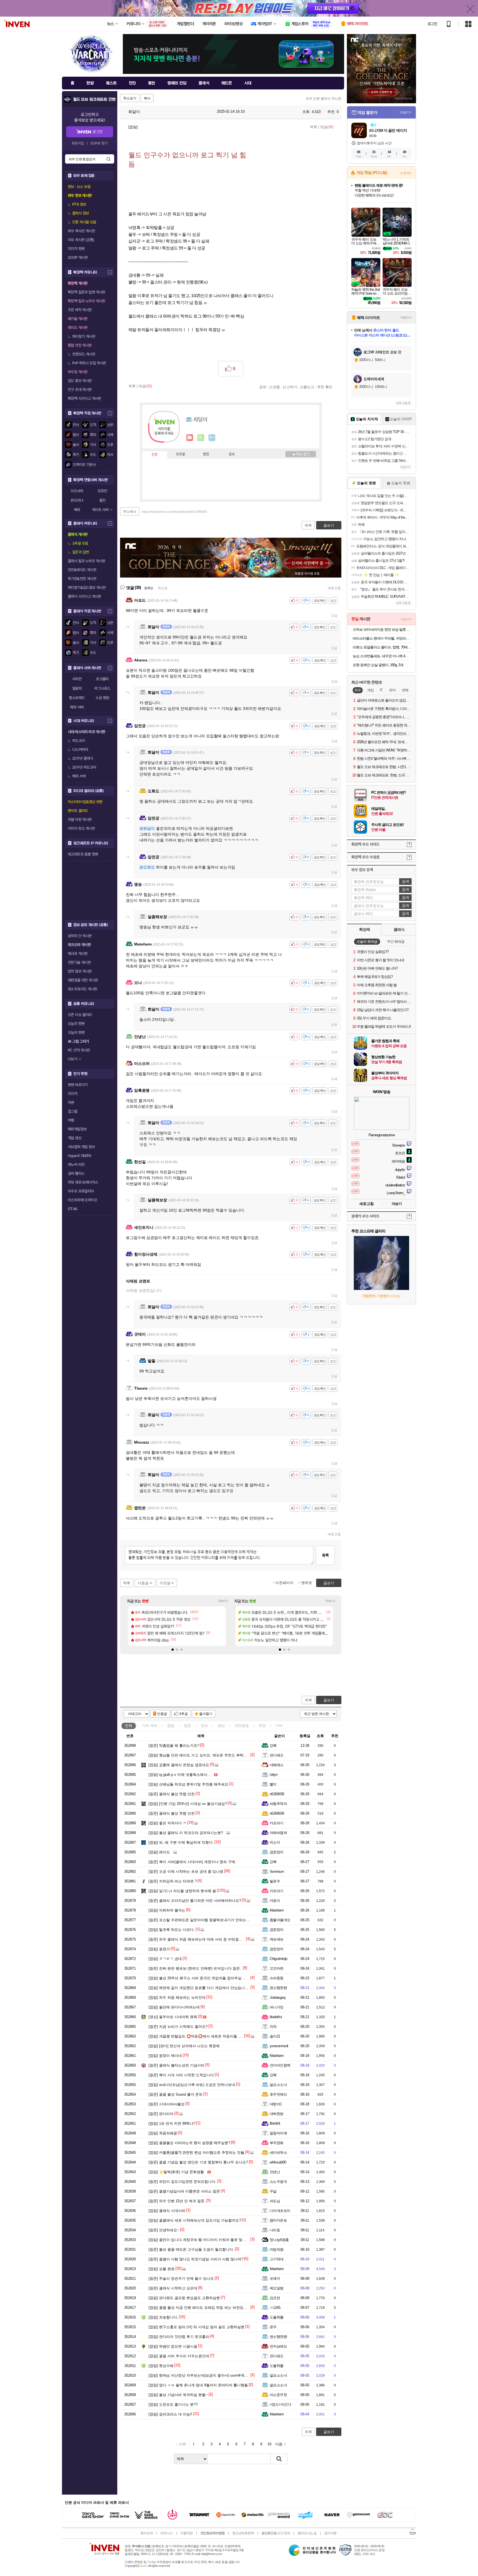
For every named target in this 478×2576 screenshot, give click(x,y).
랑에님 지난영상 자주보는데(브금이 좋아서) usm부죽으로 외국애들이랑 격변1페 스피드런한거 (230, 2375)
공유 (263, 387)
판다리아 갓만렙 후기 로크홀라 (179, 2337)
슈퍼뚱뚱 (277, 1978)
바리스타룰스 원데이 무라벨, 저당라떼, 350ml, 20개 (382, 638)
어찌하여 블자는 (167, 1910)
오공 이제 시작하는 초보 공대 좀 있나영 (186, 1872)
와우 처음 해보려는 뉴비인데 (177, 1997)
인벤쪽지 (190, 438)
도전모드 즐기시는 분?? (173, 2404)
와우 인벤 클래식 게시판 (324, 99)
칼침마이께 (278, 2133)
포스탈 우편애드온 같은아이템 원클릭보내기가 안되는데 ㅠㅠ (203, 1920)
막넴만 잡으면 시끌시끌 (173, 2346)
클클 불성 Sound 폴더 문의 (176, 2094)
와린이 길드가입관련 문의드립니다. (182, 2182)
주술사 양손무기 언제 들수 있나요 (181, 2279)
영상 (221, 1726)
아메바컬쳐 (278, 1833)
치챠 (273, 2027)
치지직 (72, 1094)
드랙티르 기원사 (84, 465)
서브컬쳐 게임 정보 (81, 1147)
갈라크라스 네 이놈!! (170, 2414)
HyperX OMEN (79, 1156)
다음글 (143, 1583)
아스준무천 (278, 2395)
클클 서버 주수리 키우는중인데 (179, 2356)
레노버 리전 (76, 1165)
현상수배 (161, 2366)
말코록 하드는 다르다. (172, 1930)
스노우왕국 (278, 2182)
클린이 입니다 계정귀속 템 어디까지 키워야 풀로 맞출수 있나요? (206, 2240)
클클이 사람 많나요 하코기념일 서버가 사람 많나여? (196, 2259)
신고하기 (290, 387)
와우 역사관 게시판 (81, 231)
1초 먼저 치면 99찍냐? (172, 2123)
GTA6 (73, 1209)
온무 (273, 2327)
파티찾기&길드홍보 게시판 (87, 588)
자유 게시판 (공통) (81, 240)
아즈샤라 (77, 491)
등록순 (149, 588)
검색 (108, 159)
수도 (93, 455)
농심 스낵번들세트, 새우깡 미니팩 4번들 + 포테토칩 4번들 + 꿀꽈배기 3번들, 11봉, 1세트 (382, 656)
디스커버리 (80, 749)
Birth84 (275, 2123)
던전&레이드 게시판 (82, 570)
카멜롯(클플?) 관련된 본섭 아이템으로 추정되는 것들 (196, 2153)
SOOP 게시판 (78, 257)
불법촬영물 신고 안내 (276, 2533)
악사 (110, 455)
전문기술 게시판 (79, 962)
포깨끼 (275, 2279)
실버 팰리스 (76, 1173)
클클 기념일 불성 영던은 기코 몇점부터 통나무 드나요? (198, 2162)
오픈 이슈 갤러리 (80, 1015)
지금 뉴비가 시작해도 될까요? (178, 2027)
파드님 (275, 2201)
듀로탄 (102, 491)
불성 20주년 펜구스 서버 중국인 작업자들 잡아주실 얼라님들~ (204, 1978)
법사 (76, 435)
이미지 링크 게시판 (81, 828)
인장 (155, 455)
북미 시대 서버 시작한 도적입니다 (181, 2075)
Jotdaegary (278, 1997)
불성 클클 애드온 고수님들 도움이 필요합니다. (191, 2249)
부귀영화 (277, 2143)
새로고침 (334, 588)
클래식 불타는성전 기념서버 (176, 2065)
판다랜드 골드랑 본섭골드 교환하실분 (184, 2298)
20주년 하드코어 (84, 767)
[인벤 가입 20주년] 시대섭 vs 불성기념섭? (188, 1804)
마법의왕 (277, 2249)
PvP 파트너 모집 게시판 (89, 363)
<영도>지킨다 (280, 2404)
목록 (313, 127)
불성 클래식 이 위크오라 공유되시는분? (186, 1833)
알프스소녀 (278, 2085)
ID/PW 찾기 (99, 143)
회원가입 (78, 143)
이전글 (165, 1583)
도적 (93, 425)
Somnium (277, 1872)
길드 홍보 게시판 (80, 381)
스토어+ (406, 173)
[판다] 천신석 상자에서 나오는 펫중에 (184, 2046)
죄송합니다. (163, 2317)
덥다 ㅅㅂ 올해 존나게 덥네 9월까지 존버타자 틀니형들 (198, 2385)
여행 (71, 1120)
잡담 (171, 1726)
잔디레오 (277, 1755)
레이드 (159, 1852)
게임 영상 (75, 1138)
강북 (273, 1746)
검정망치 (277, 1852)
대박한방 (277, 2114)
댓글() (327, 127)
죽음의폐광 (163, 2133)
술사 (76, 445)
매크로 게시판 (78, 954)
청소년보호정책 (243, 2533)
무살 (273, 2191)
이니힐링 (201, 438)
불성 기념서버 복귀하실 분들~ (178, 2395)
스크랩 (275, 387)
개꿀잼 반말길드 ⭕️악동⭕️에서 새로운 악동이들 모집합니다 (202, 2036)
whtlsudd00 (278, 2162)
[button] (173, 1650)
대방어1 (276, 2104)
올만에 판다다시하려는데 (174, 2007)
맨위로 (307, 1583)
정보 (204, 1726)
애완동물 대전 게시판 (83, 980)
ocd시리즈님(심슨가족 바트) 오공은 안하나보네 (192, 2085)
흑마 (93, 435)
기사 (93, 445)
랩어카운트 (278, 2220)
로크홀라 (102, 679)
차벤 (71, 1102)
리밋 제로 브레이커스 (83, 1182)
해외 (77, 510)
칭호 (232, 454)
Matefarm (277, 1910)
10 (269, 2444)
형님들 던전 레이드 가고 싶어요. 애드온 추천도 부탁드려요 (201, 1755)
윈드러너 (77, 500)
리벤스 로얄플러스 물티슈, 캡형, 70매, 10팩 (382, 647)
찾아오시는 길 (307, 2533)
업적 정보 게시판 (80, 971)
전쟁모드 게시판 (84, 354)
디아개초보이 (280, 2211)
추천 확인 (325, 387)
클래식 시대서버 (167, 2211)
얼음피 (77, 688)
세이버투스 (278, 2153)
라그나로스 (102, 688)
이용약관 (186, 2533)
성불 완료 (162, 2269)
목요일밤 (277, 2288)
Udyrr (274, 1775)
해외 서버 (77, 707)
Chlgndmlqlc (279, 1959)
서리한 (77, 679)
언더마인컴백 (280, 2065)
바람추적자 (278, 1804)
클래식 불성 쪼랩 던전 (172, 1794)
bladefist (276, 2017)
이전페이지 (285, 1583)
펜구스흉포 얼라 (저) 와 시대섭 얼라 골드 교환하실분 (197, 2327)
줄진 (102, 500)
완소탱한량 (278, 1988)
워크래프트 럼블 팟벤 (83, 854)
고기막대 (277, 2259)
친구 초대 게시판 (80, 390)
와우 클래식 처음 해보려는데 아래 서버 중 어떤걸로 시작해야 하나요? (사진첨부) (219, 1939)
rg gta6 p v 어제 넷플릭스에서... (180, 1775)
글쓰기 (329, 1700)
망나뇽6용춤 (279, 2240)
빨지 (273, 1784)
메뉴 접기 (301, 454)
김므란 (275, 2298)
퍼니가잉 (277, 2007)
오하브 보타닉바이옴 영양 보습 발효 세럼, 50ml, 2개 (382, 629)
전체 (129, 1726)
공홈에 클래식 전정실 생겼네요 (179, 1765)
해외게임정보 (77, 1129)
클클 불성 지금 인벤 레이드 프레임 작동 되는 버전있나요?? (202, 2308)
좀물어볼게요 (280, 1920)
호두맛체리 (278, 2094)
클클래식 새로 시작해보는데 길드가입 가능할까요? (195, 2220)
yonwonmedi (279, 2046)
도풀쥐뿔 (277, 2317)
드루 (110, 445)
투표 (262, 1726)
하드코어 (79, 741)
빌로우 (275, 1881)
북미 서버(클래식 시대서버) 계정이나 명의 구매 (192, 1862)
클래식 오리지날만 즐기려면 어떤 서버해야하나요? (195, 1901)
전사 (76, 425)
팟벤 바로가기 (78, 1085)
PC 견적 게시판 (79, 1050)
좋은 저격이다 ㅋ (167, 1823)
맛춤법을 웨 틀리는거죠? (174, 1746)
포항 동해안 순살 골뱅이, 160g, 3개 (378, 665)
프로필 (180, 454)
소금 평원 (102, 698)
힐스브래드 (77, 698)
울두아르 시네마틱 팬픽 (173, 2017)
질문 (188, 1726)
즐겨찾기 (206, 1714)
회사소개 (147, 2533)
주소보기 (130, 98)
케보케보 (277, 1939)
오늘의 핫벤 (76, 1024)
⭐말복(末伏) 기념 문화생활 (176, 2172)
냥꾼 (110, 425)
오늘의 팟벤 (76, 1032)
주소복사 (130, 512)
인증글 (162, 1714)
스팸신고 (307, 387)
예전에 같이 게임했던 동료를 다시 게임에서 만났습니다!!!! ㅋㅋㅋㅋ (208, 1988)
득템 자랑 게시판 (80, 820)
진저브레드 (278, 2346)
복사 (147, 98)
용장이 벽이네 (165, 2056)
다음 (279, 2444)
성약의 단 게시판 (80, 936)
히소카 (275, 1842)
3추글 (184, 1714)
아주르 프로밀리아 (81, 1191)
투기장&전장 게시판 (82, 579)
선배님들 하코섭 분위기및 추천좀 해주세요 (188, 1784)
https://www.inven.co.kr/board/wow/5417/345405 (174, 512)
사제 (110, 435)
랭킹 (206, 454)
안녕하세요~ (164, 2230)
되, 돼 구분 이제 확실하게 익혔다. (181, 1842)
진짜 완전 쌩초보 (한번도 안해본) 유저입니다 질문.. (195, 1968)
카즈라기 (277, 1823)
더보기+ (223, 1601)
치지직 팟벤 (76, 249)
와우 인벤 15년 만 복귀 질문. (177, 2201)
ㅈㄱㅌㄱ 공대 (165, 1959)
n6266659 (277, 1794)
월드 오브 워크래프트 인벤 (94, 99)
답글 (334, 615)
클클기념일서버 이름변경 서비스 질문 (184, 2191)
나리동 (275, 2230)
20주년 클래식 (83, 758)
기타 (150, 1726)
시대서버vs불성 (167, 2104)
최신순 (163, 588)
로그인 (432, 24)
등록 (325, 1555)
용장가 (159, 1949)
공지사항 (330, 2533)
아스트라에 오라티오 (82, 1200)
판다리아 (161, 2114)
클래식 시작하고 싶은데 (173, 2288)
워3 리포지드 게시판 (82, 989)
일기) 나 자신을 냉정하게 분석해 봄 (182, 1891)
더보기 (212, 438)
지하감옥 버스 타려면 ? (173, 1881)
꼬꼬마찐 (277, 1968)
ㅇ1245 (275, 2308)
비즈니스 (167, 2533)
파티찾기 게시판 (84, 336)
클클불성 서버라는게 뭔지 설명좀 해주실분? (189, 2143)
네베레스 (277, 1765)
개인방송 (242, 1726)
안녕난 (275, 2172)
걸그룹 (72, 1111)
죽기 (76, 455)
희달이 (134, 112)
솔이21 (275, 2036)
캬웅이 (275, 1901)
